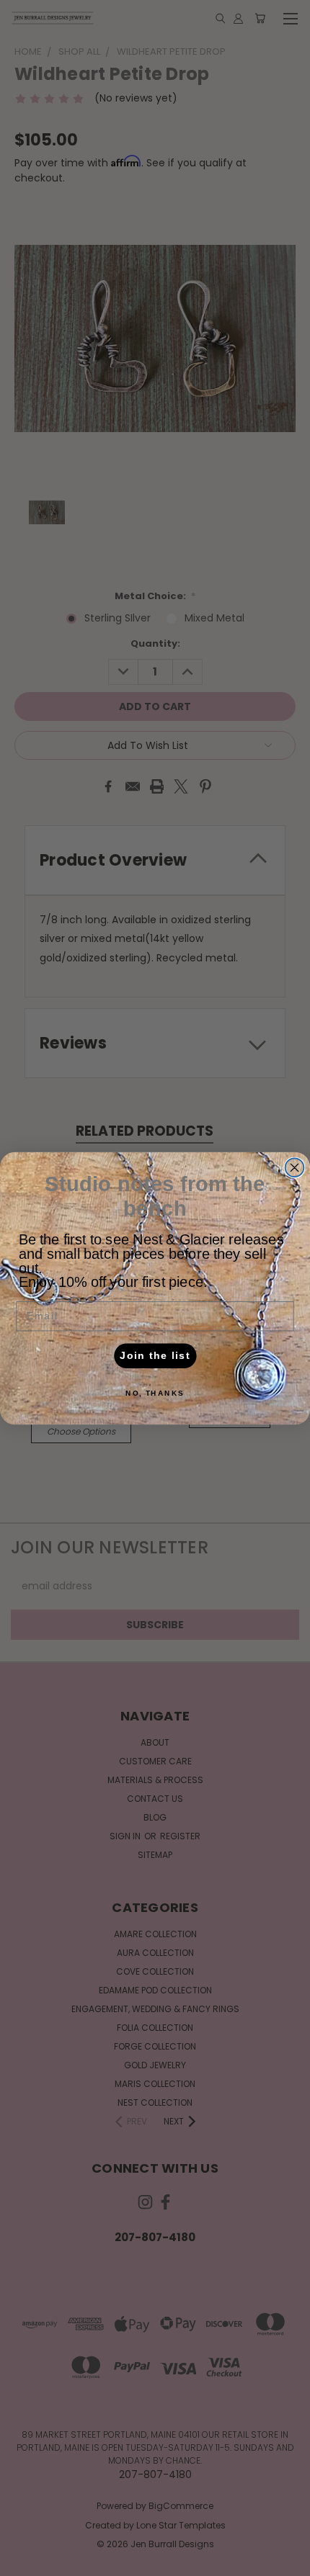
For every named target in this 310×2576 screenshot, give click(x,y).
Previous (22, 2562)
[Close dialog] (295, 1167)
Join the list (155, 1355)
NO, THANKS (155, 1392)
